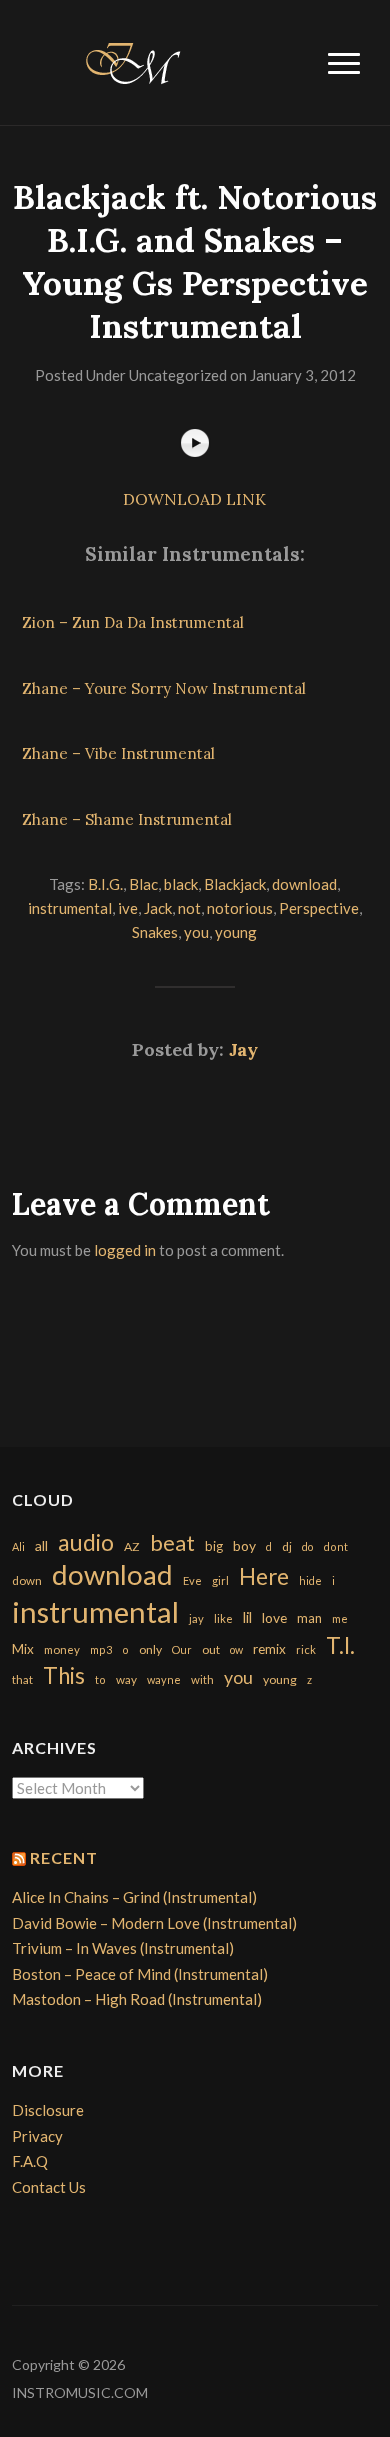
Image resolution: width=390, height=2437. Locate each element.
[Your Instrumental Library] (130, 60)
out (211, 1649)
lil (247, 1617)
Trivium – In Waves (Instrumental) (123, 1948)
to (100, 1679)
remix (269, 1649)
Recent (64, 1857)
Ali (18, 1546)
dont (335, 1546)
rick (306, 1649)
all (41, 1545)
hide (310, 1580)
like (223, 1618)
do (307, 1546)
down (27, 1580)
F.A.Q (30, 2161)
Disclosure (48, 2110)
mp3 (101, 1649)
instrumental (70, 908)
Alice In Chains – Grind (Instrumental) (134, 1897)
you (196, 932)
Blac (143, 884)
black (181, 884)
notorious (240, 908)
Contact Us (49, 2187)
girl (220, 1580)
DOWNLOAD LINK (194, 499)
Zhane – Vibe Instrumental (118, 753)
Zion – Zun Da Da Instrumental (133, 622)
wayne (164, 1679)
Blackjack (235, 884)
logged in (125, 1250)
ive (128, 908)
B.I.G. (105, 884)
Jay (243, 1049)
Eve (192, 1580)
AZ (132, 1546)
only (150, 1649)
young (236, 932)
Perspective (319, 908)
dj (287, 1546)
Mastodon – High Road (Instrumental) (137, 1999)
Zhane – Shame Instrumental (127, 819)
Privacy (37, 2136)
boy (244, 1545)
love (274, 1617)
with (202, 1679)
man (309, 1618)
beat (172, 1543)
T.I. (340, 1645)
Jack (158, 908)
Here (264, 1576)
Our (182, 1649)
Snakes (155, 932)
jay (196, 1618)
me (340, 1618)
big (214, 1546)
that (22, 1679)
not (189, 908)
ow (236, 1649)
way (126, 1679)
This (64, 1675)
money (62, 1649)
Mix (23, 1649)
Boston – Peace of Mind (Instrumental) (140, 1974)
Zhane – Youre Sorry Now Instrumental (164, 688)
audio (86, 1542)
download (304, 884)
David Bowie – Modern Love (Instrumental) (154, 1923)
